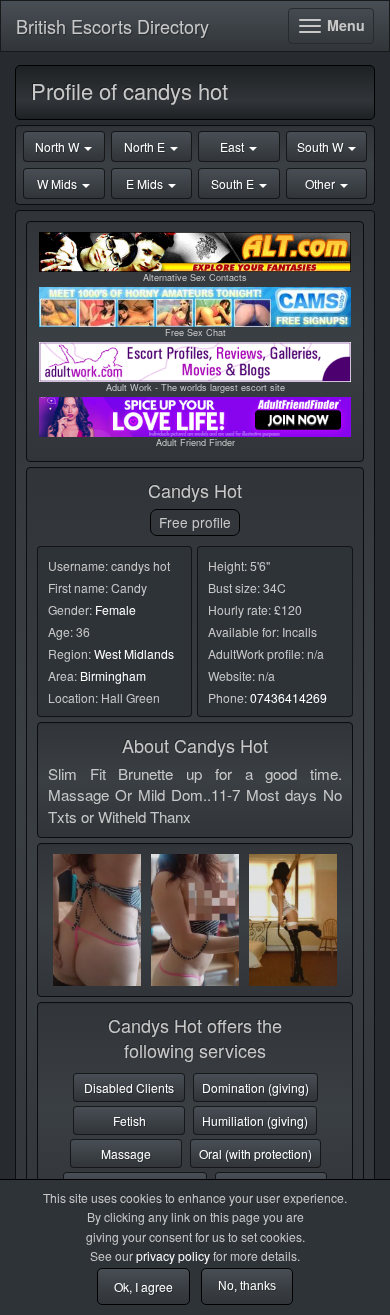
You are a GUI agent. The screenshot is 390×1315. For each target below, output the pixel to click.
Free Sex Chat (195, 332)
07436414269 (288, 697)
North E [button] (146, 146)
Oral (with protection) (255, 1153)
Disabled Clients (129, 1087)
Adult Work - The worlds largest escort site (195, 387)
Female (115, 609)
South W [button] (321, 146)
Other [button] (321, 183)
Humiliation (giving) (255, 1120)
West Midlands (134, 653)
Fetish (129, 1120)
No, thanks (247, 1286)
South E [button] (234, 183)
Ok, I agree (143, 1286)
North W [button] (58, 146)
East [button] (233, 146)
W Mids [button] (58, 183)
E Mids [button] (146, 183)
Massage (126, 1153)
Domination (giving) (255, 1087)
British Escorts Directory (112, 26)
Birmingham (113, 675)
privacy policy (173, 1255)
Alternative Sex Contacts (195, 277)
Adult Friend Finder (195, 442)
